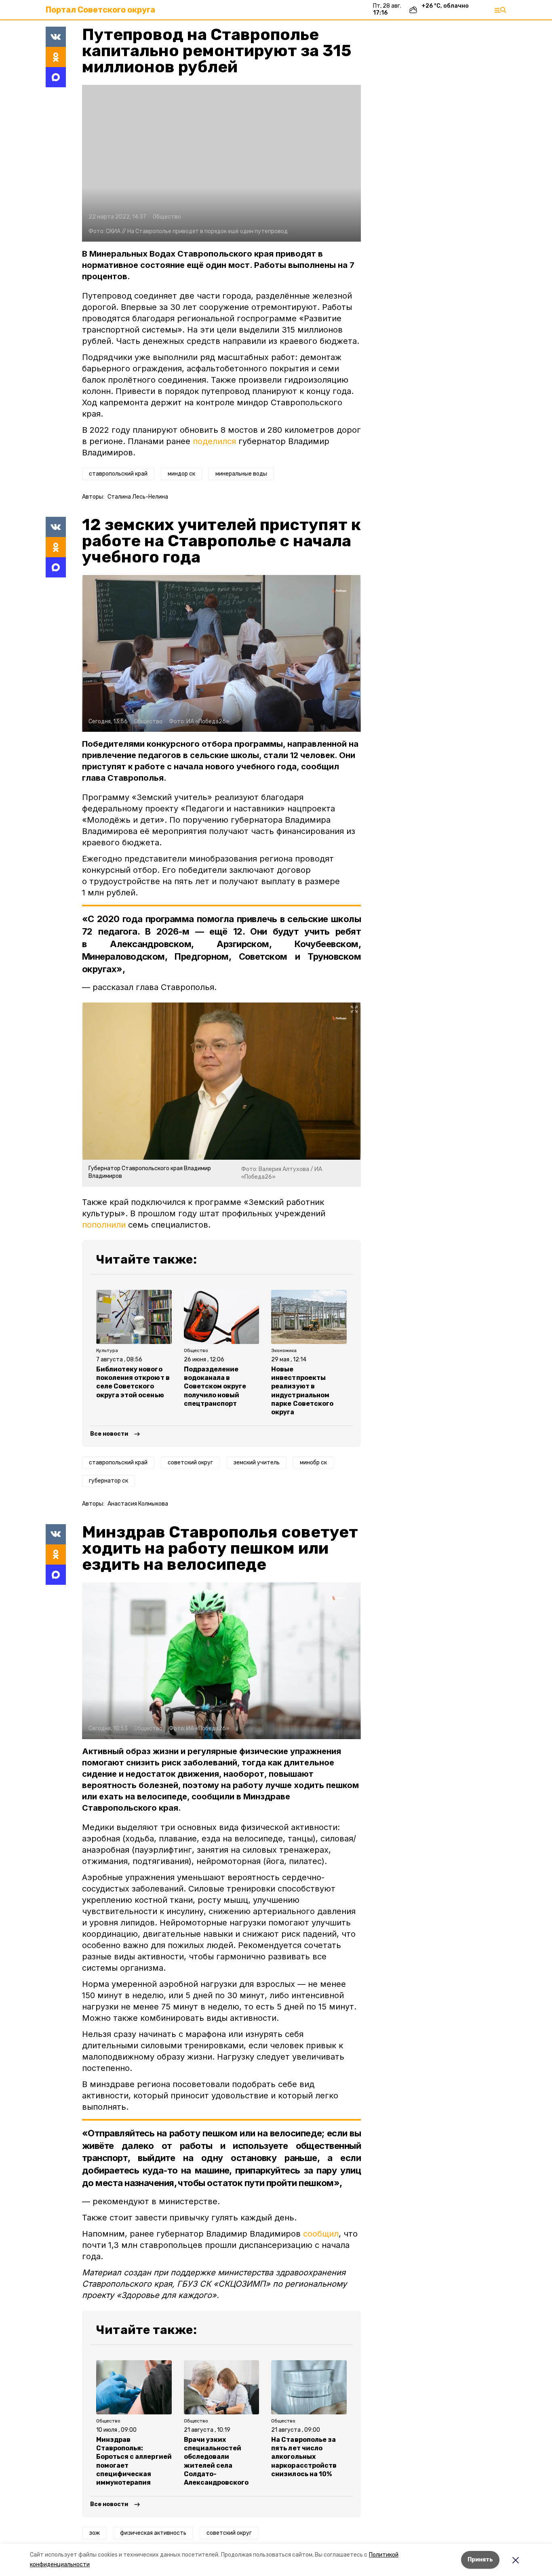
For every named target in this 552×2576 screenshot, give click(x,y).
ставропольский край (118, 474)
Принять (480, 2560)
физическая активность (153, 2533)
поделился (214, 441)
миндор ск (181, 474)
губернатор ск (109, 1481)
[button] (221, 163)
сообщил (321, 2234)
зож (94, 2533)
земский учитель (256, 1463)
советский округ (190, 1463)
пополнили (104, 1225)
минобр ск (313, 1463)
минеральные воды (241, 474)
